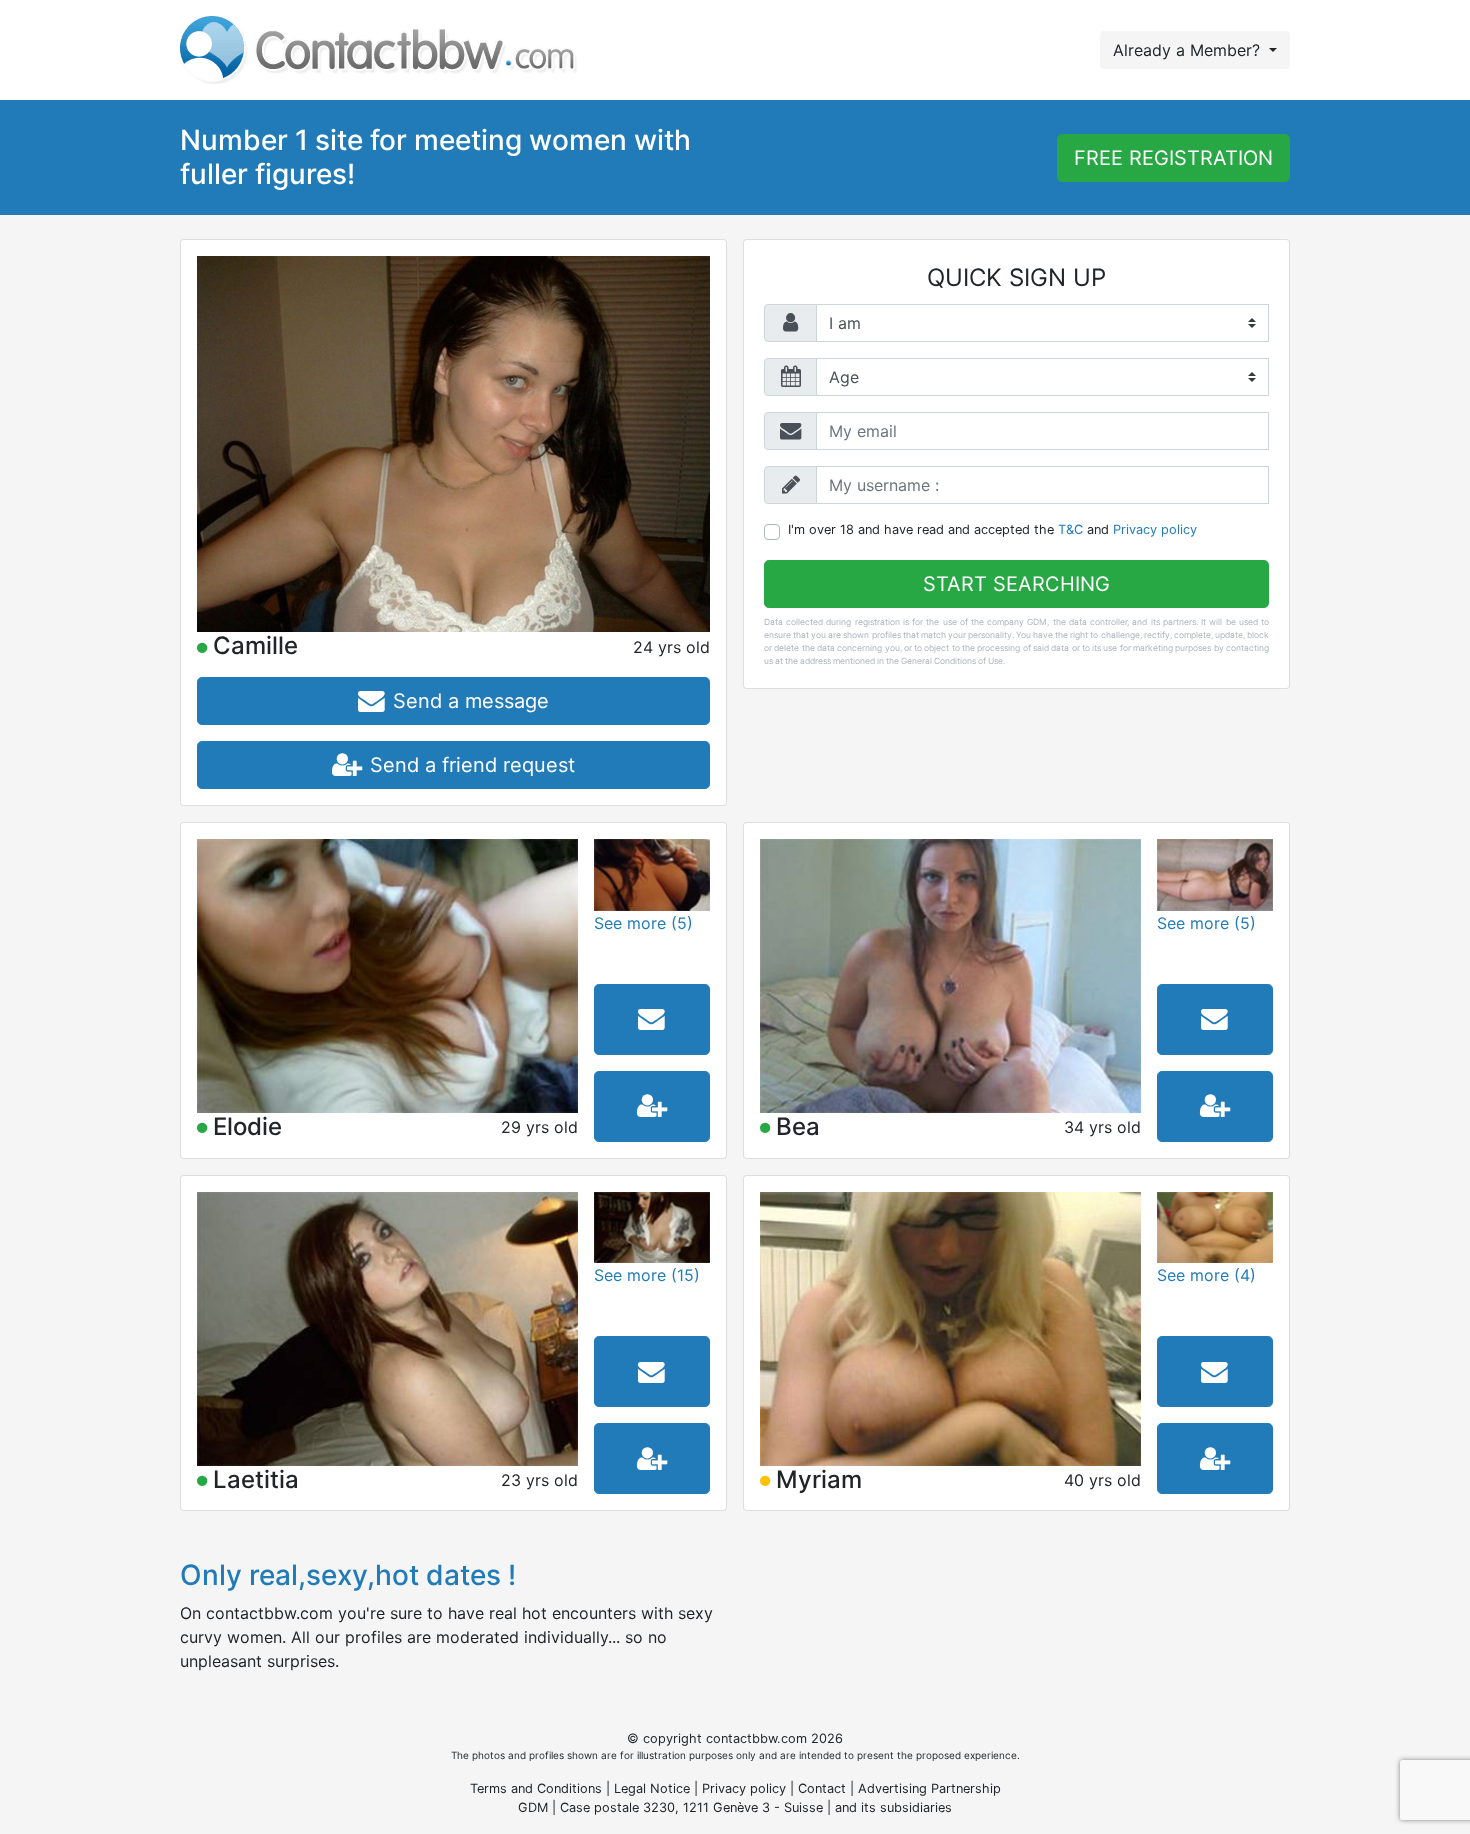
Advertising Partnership (929, 1788)
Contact (822, 1788)
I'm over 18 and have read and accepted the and (992, 529)
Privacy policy (1155, 529)
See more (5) (643, 923)
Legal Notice (654, 1788)
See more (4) (1206, 1275)
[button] (453, 701)
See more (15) (647, 1275)
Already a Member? (1189, 50)
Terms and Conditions (536, 1788)
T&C (1070, 529)
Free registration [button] (1173, 158)
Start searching (1016, 584)
